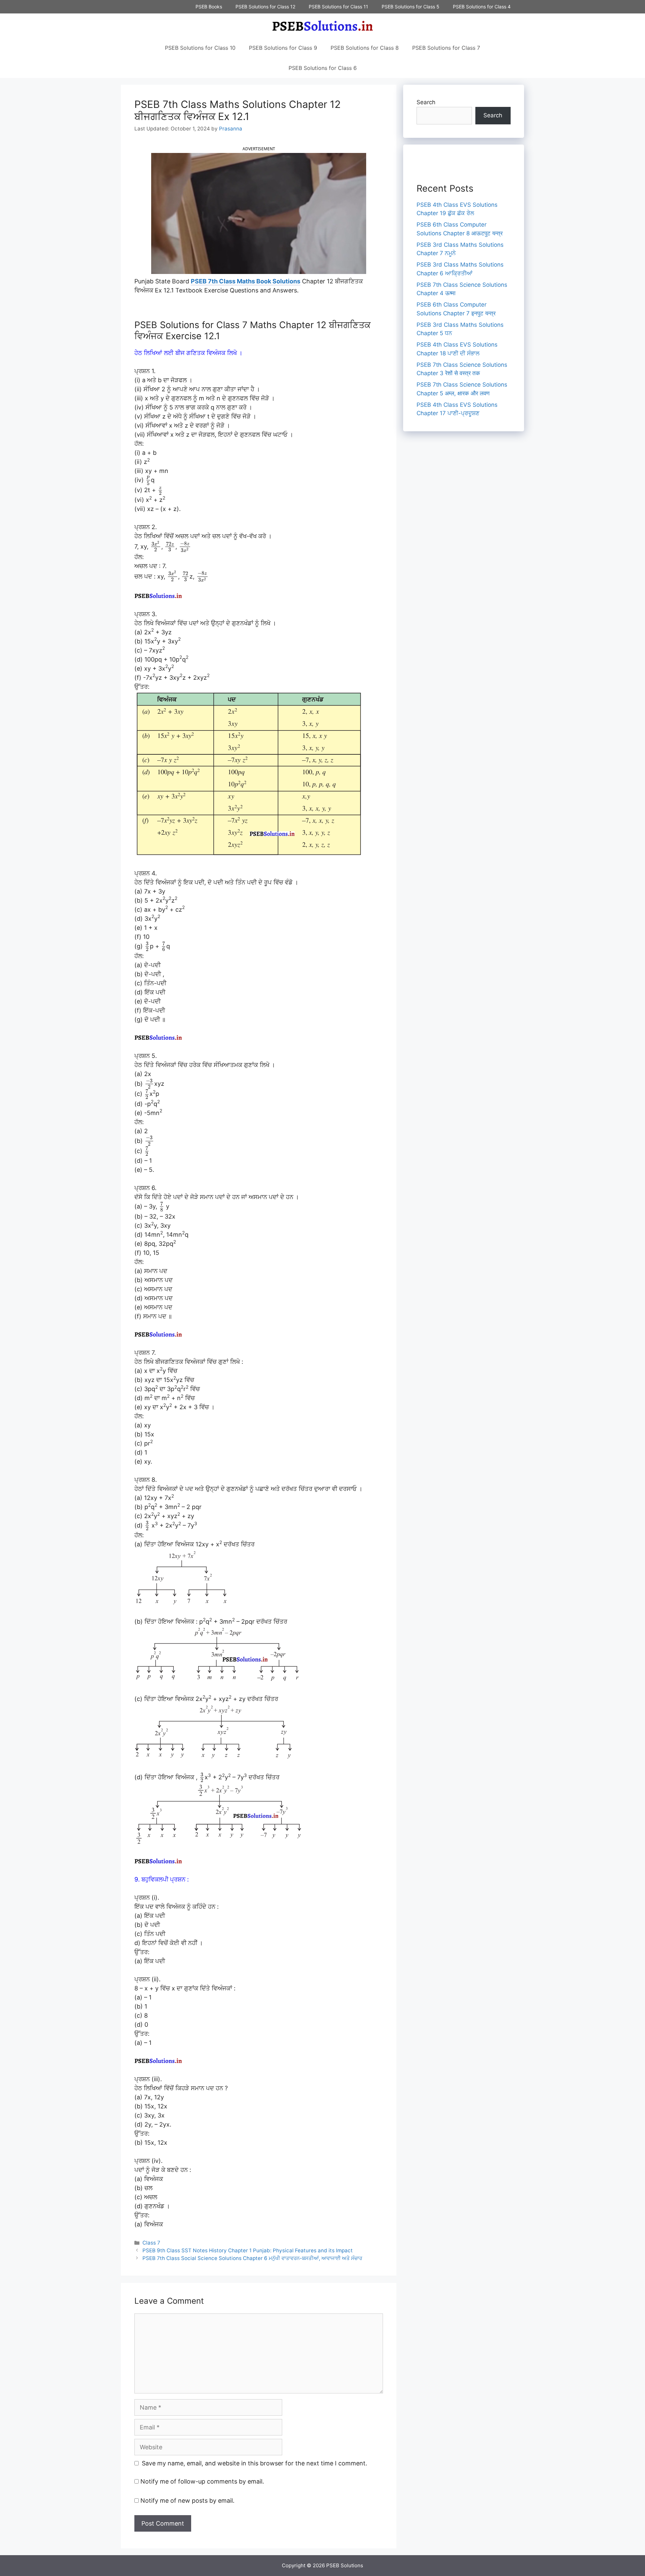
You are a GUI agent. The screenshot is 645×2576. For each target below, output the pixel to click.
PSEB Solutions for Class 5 (411, 7)
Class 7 (151, 2243)
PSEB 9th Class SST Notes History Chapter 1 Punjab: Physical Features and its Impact (248, 2250)
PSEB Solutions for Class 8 (365, 48)
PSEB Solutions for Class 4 (482, 7)
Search (426, 102)
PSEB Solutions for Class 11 (338, 7)
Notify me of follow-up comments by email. (202, 2481)
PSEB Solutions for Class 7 (446, 48)
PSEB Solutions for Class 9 (283, 48)
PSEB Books (209, 7)
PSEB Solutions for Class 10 (200, 48)
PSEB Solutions (345, 2565)
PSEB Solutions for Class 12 (265, 7)
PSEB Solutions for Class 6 (323, 68)
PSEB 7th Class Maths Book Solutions (246, 281)
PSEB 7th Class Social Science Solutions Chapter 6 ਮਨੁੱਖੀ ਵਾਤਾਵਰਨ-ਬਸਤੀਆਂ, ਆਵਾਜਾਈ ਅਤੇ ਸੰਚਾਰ (252, 2258)
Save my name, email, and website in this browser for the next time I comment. (254, 2463)
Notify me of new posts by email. (187, 2501)
